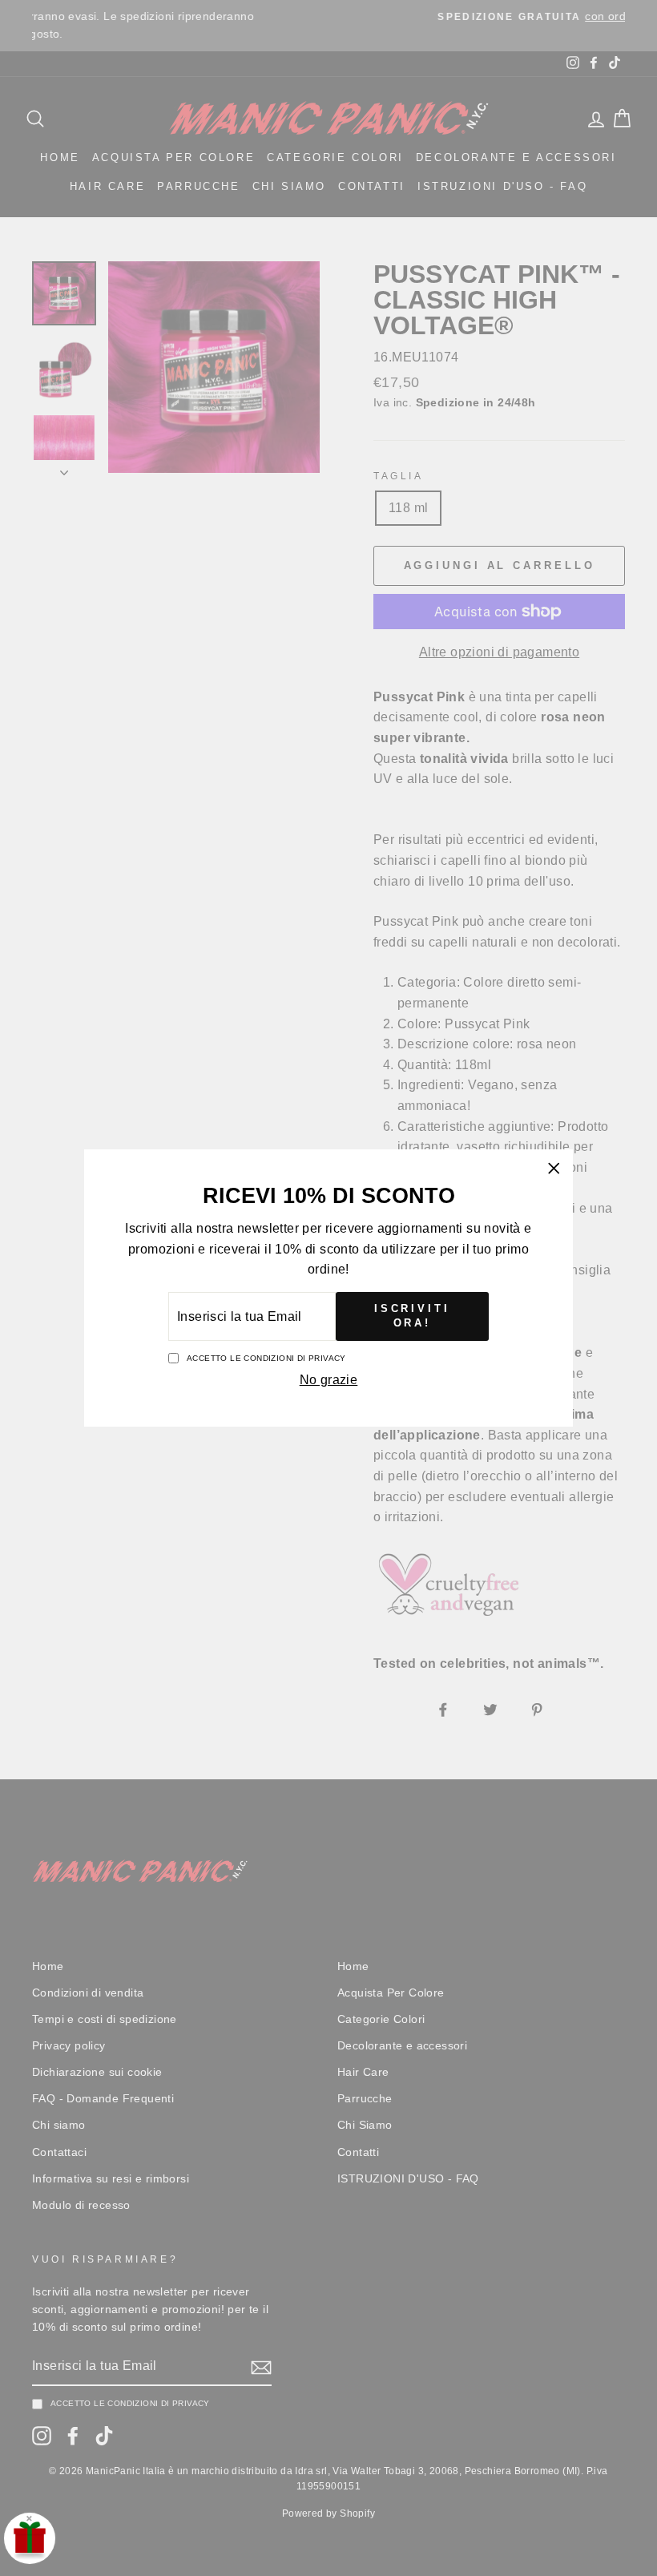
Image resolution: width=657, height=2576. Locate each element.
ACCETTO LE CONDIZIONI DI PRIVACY (266, 1358)
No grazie (329, 1380)
